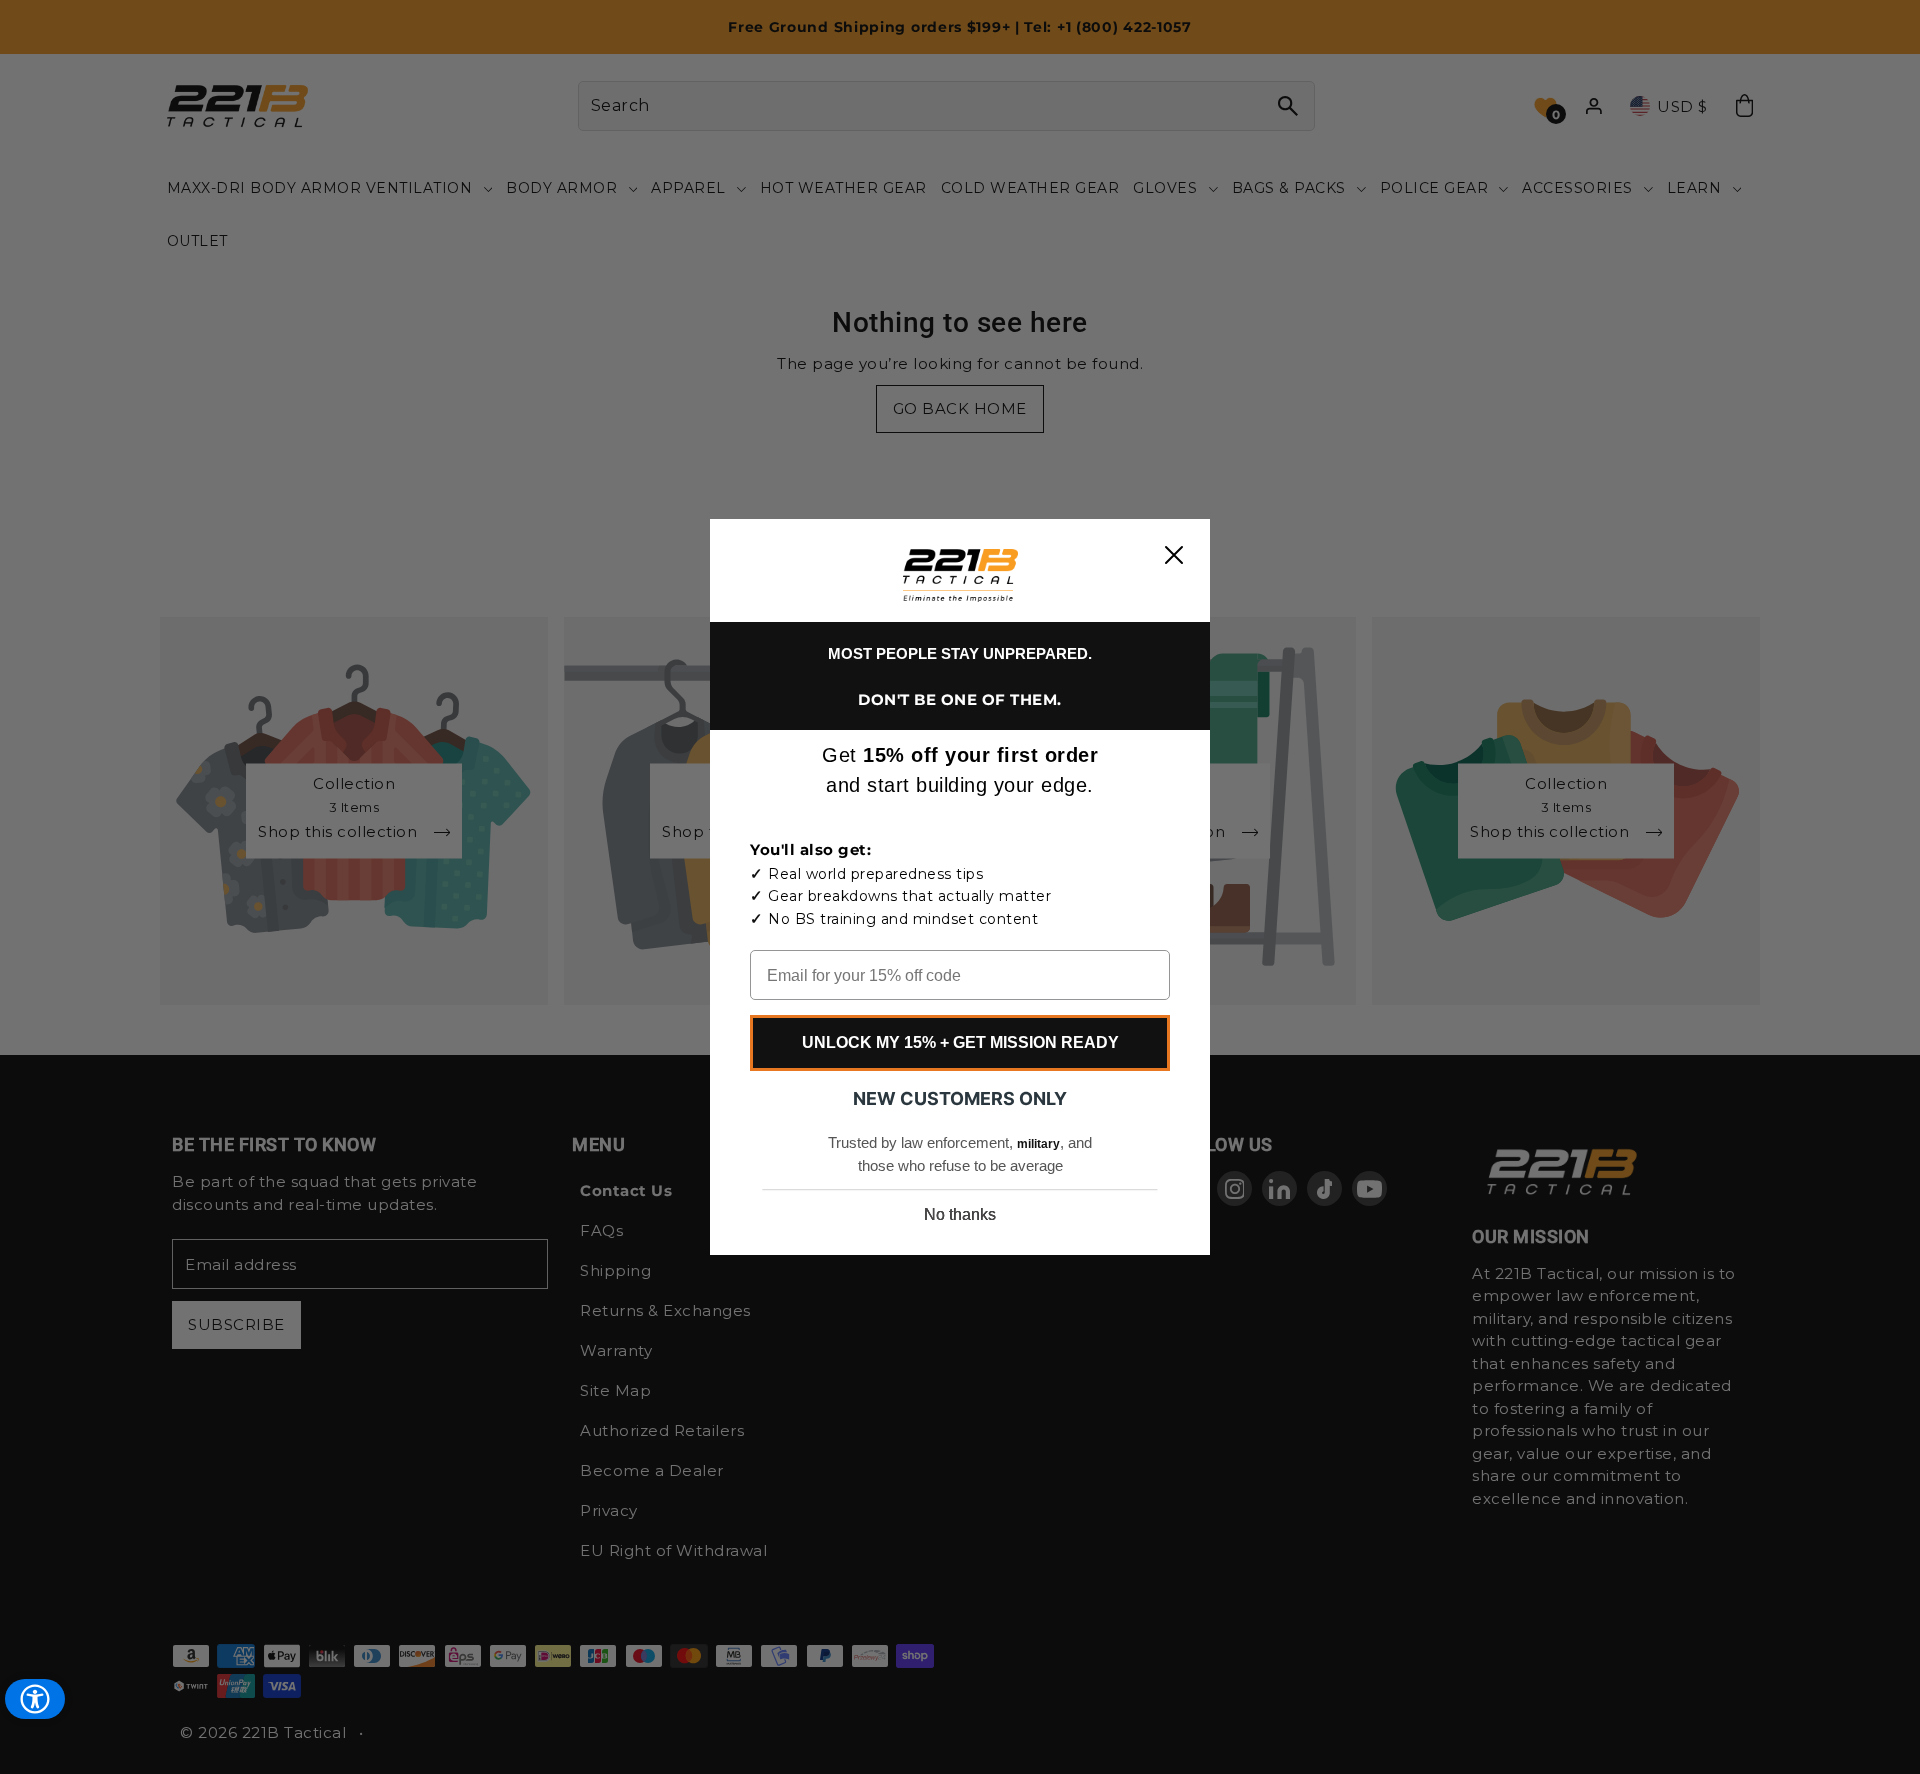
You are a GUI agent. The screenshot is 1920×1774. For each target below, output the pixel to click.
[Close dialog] (1174, 555)
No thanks (960, 1214)
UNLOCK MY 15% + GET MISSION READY (960, 1042)
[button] (960, 575)
